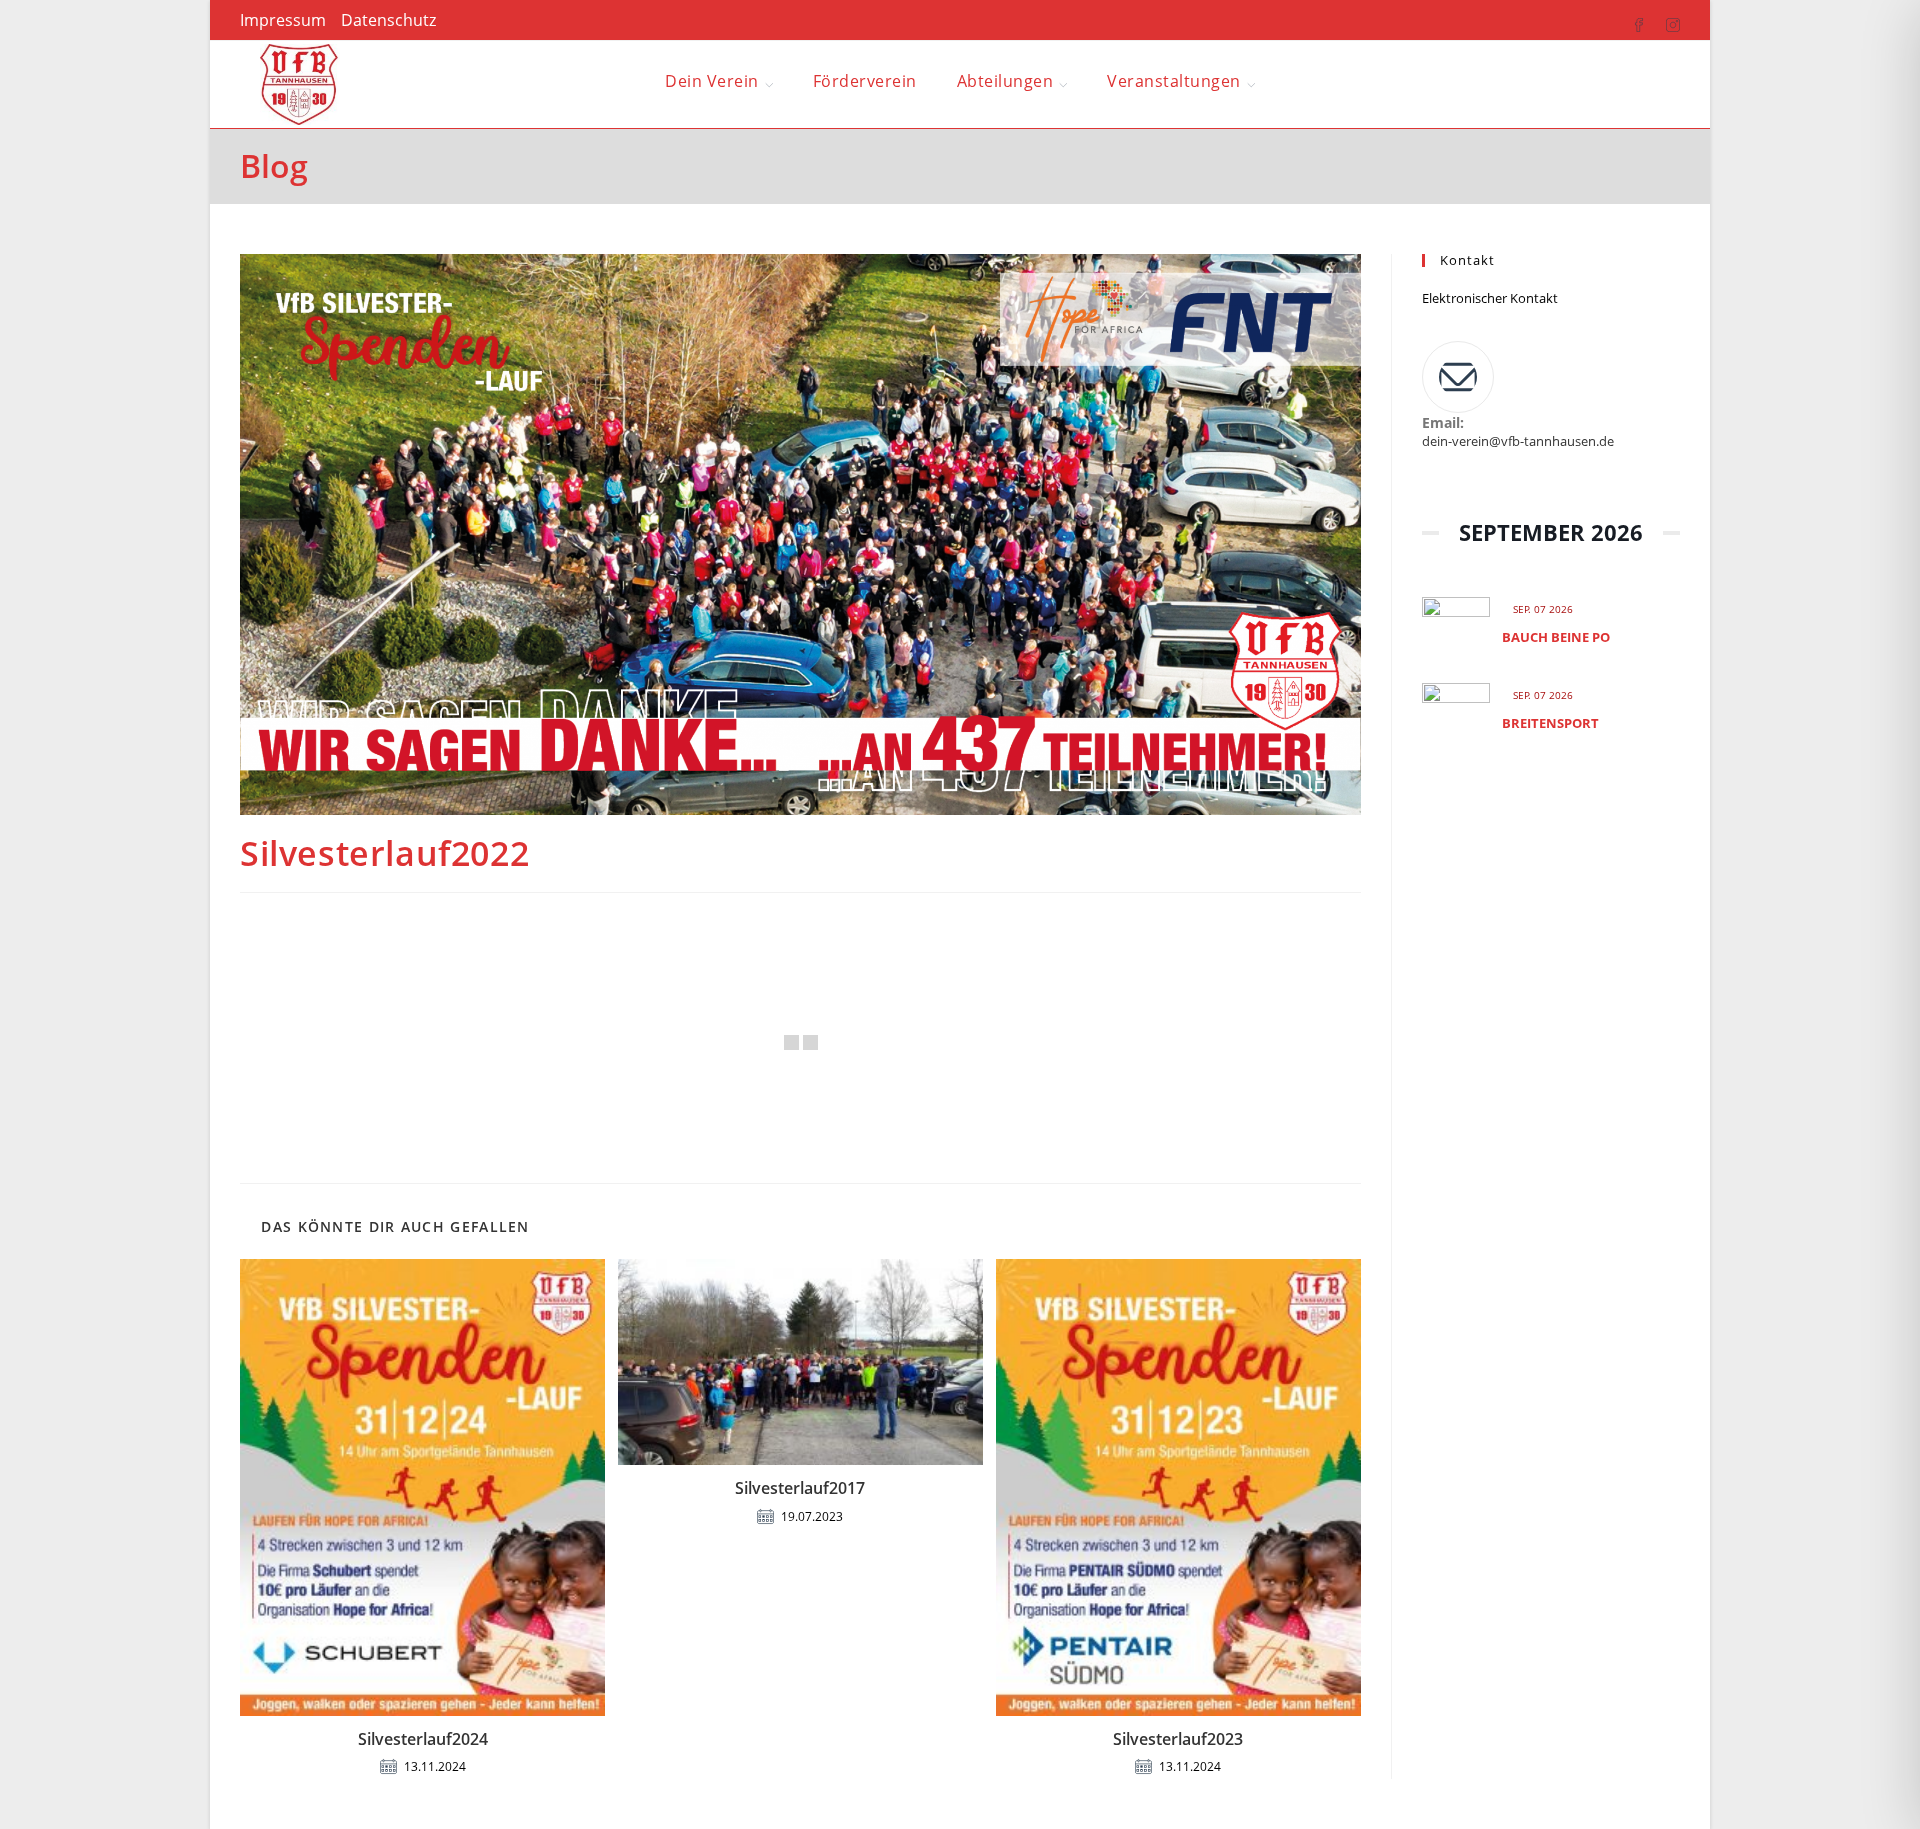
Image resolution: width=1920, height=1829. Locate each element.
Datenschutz (388, 20)
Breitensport (1550, 723)
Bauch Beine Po (1556, 637)
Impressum (283, 20)
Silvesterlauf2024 (423, 1739)
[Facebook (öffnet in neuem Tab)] (1629, 21)
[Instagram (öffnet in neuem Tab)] (1663, 21)
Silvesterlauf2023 (1178, 1739)
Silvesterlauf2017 (800, 1488)
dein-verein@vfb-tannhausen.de (1518, 441)
